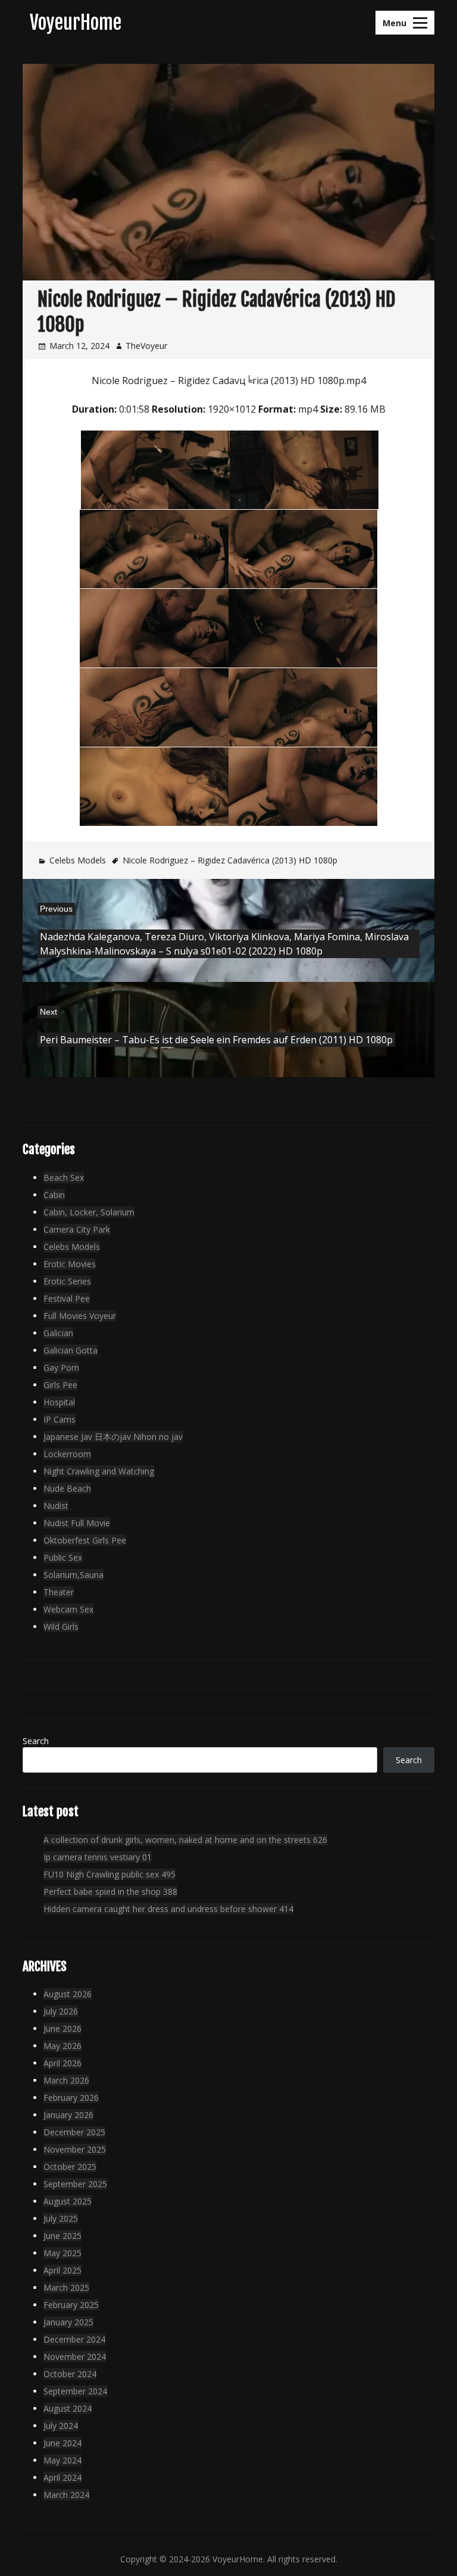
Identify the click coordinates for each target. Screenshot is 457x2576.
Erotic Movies (70, 1264)
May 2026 (62, 2046)
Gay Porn (61, 1367)
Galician (58, 1333)
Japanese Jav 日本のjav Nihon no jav (113, 1437)
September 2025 (75, 2184)
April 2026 (62, 2063)
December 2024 (74, 2339)
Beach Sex (64, 1178)
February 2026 (71, 2098)
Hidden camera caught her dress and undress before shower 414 (168, 1909)
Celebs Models (78, 860)
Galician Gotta (71, 1350)
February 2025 (71, 2305)
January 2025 (68, 2322)
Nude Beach (67, 1488)
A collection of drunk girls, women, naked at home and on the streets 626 (185, 1840)
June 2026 (62, 2028)
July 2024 (61, 2426)
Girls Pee (60, 1385)
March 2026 (66, 2080)
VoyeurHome (76, 23)
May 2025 (62, 2253)
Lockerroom (67, 1454)
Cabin (54, 1195)
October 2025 (70, 2167)
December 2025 (74, 2132)
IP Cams (60, 1419)
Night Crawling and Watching (99, 1471)
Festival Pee (67, 1298)
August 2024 (68, 2408)
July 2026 (61, 2011)
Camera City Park (77, 1229)
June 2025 (62, 2236)
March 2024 (66, 2495)
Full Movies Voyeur (80, 1316)
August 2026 (68, 1994)
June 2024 (62, 2443)
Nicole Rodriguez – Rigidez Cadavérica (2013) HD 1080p (230, 860)
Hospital (59, 1402)
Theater (59, 1592)
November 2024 (75, 2357)
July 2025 (61, 2218)
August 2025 (68, 2201)
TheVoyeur (146, 346)
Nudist (56, 1506)
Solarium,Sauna (73, 1575)
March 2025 (66, 2287)
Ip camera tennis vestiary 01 (98, 1857)
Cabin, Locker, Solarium (89, 1212)
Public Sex (63, 1557)
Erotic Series (67, 1281)
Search (36, 1741)
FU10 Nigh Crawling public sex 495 (109, 1874)
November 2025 (75, 2149)
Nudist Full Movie (77, 1523)
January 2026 (68, 2115)
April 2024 (62, 2477)
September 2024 (75, 2391)
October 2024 (70, 2374)
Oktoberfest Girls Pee (85, 1540)
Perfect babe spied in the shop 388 (110, 1892)
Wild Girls (61, 1627)
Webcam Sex (68, 1609)
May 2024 (62, 2460)
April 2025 (62, 2270)
